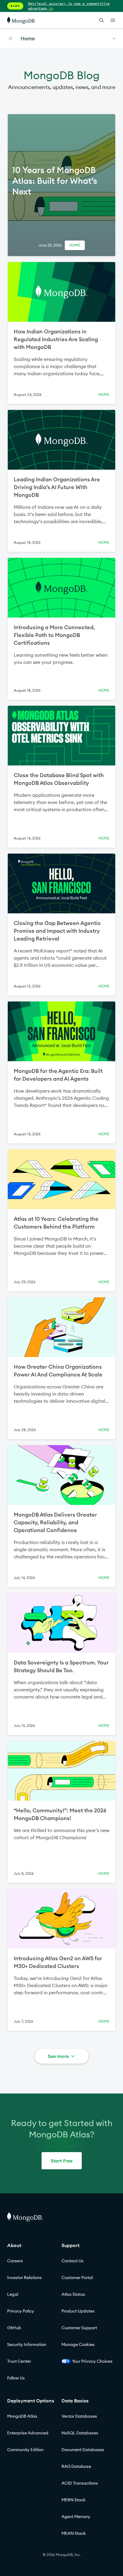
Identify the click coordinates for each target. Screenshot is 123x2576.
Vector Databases (79, 2416)
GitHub (14, 2328)
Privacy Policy (21, 2311)
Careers (15, 2261)
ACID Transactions (80, 2483)
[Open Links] (113, 20)
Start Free (62, 2161)
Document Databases (83, 2450)
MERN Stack (74, 2500)
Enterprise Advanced (28, 2433)
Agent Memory (76, 2517)
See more (58, 2056)
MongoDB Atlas (22, 2416)
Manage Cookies (78, 2344)
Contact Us (73, 2261)
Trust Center (19, 2361)
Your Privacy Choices (92, 2361)
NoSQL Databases (80, 2433)
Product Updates (78, 2311)
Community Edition (25, 2450)
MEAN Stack (74, 2533)
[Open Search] (102, 20)
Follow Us (16, 2378)
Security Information (27, 2344)
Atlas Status (73, 2294)
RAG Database (76, 2466)
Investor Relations (24, 2278)
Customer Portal (77, 2278)
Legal (13, 2294)
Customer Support (79, 2328)
